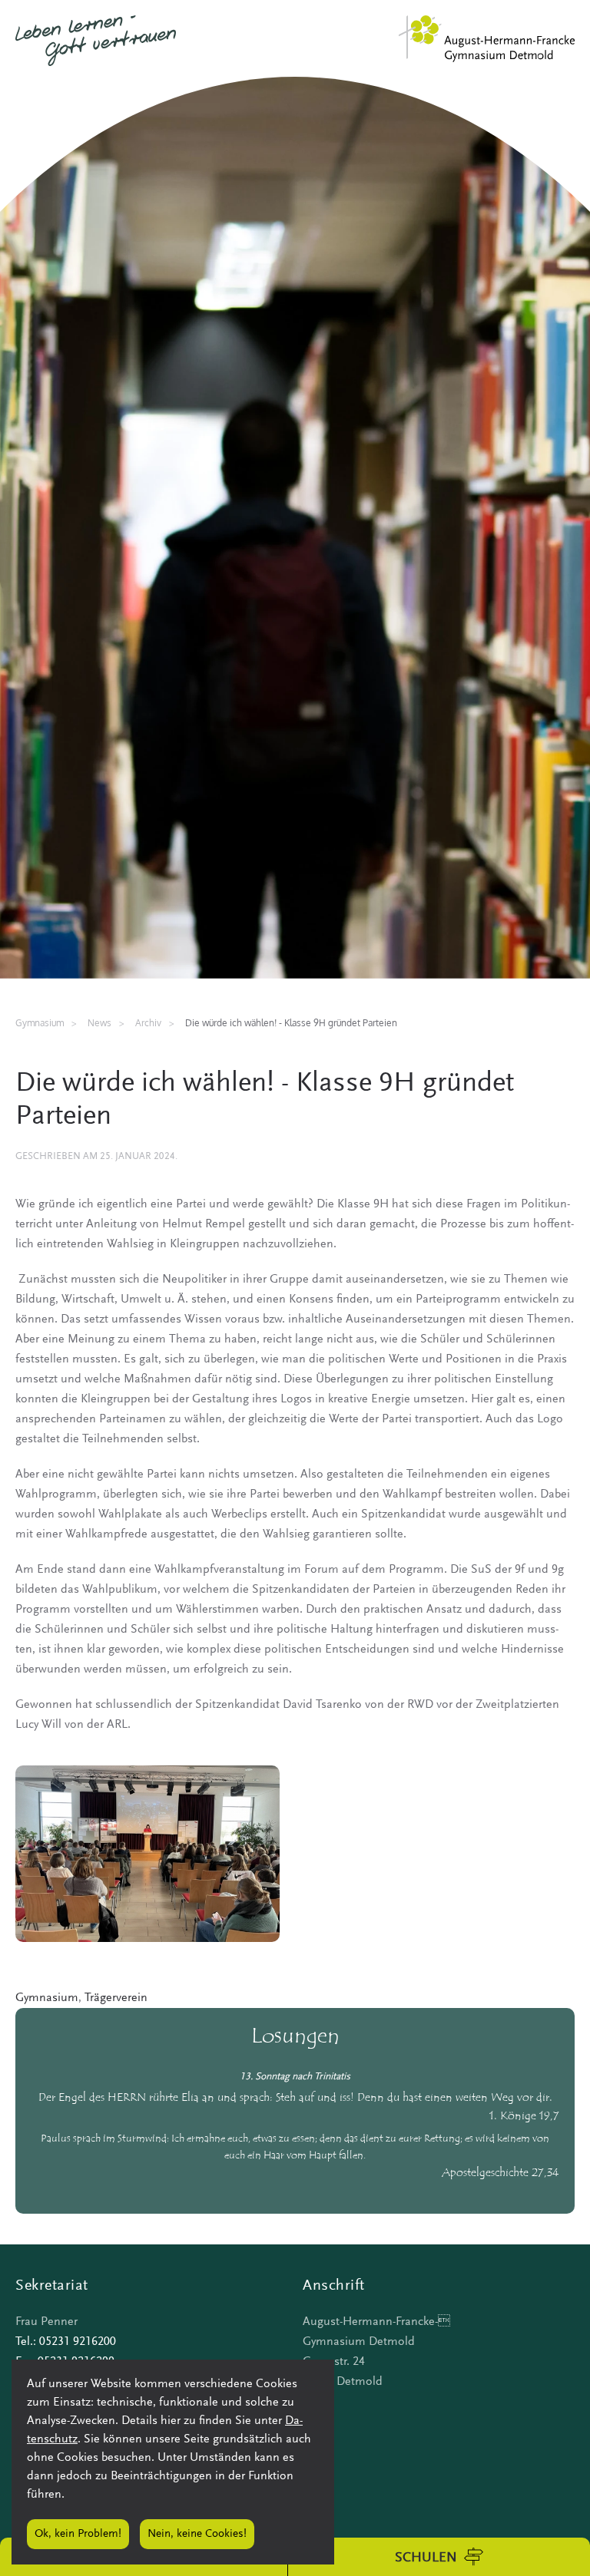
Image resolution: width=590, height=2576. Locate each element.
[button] (439, 2557)
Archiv (148, 1023)
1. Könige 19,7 (524, 2117)
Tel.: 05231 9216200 (66, 2342)
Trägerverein (116, 1998)
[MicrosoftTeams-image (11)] (147, 1853)
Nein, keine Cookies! (197, 2534)
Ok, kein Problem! (78, 2534)
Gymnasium (47, 1998)
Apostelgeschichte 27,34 (501, 2173)
